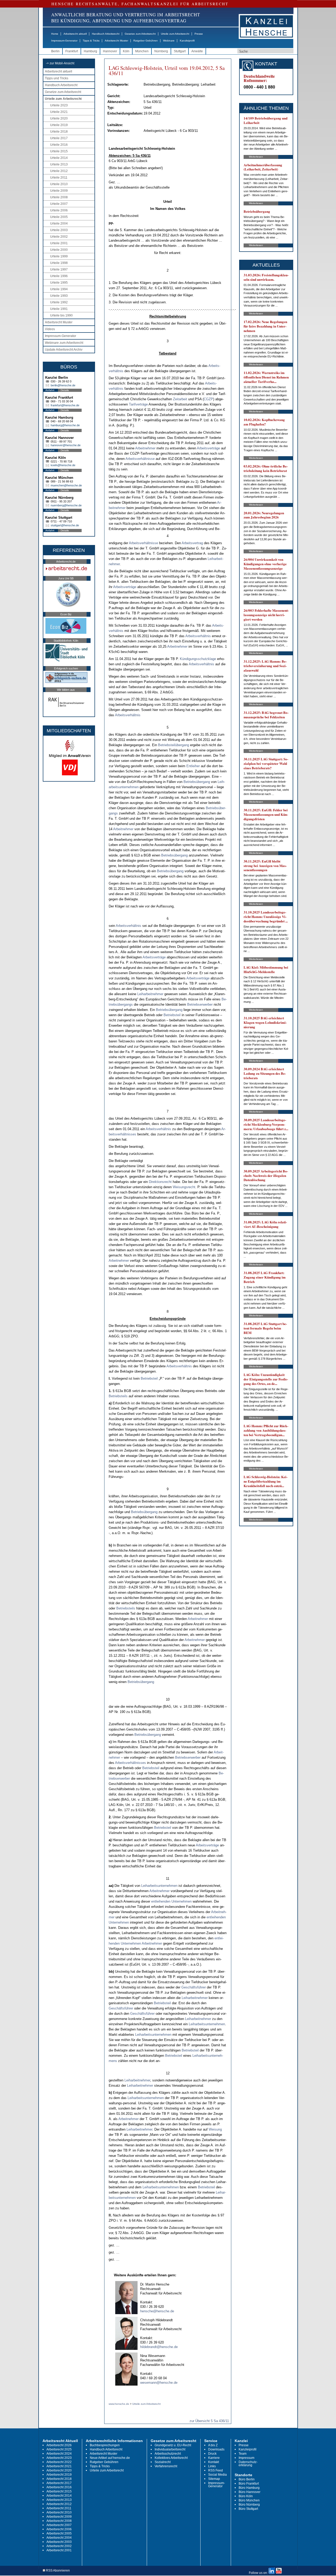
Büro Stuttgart (248, 2509)
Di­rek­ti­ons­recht (160, 1182)
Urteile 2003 (59, 230)
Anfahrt (50, 390)
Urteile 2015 (59, 151)
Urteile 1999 (59, 256)
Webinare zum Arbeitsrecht (64, 343)
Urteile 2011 (59, 178)
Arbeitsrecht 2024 (59, 2454)
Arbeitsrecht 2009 (59, 2517)
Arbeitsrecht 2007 (59, 2525)
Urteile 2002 (59, 237)
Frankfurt (72, 51)
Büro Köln (246, 2496)
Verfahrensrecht (166, 2466)
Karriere (214, 2458)
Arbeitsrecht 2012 (59, 2504)
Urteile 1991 (59, 309)
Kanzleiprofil (187, 41)
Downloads (216, 2449)
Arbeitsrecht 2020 (59, 2470)
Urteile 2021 (59, 112)
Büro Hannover (250, 2492)
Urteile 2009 (59, 191)
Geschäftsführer (194, 1987)
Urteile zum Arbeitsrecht (175, 34)
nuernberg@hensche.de (66, 505)
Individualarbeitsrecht (170, 2449)
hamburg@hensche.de (65, 425)
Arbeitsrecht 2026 (59, 2445)
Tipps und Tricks (57, 78)
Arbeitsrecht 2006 (59, 2529)
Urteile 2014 (59, 158)
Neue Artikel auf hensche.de (110, 2458)
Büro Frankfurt (249, 2484)
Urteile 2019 (59, 125)
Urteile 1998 (59, 263)
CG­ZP (208, 399)
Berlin (55, 51)
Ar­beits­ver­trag (192, 543)
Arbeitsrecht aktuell (75, 34)
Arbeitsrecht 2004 (59, 2538)
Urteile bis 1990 (61, 315)
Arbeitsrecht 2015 (59, 2491)
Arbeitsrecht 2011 (59, 2508)
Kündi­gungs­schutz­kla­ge (198, 659)
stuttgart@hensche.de (65, 525)
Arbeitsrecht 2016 (59, 2487)
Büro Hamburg (249, 2488)
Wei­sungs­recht (184, 1187)
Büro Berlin (247, 2479)
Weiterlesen (256, 157)
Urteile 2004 (59, 224)
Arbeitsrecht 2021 (59, 2466)
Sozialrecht (163, 2462)
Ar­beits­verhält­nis (198, 636)
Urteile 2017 (59, 138)
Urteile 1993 (59, 296)
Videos (50, 329)
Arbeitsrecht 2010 (59, 2512)
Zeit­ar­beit (180, 399)
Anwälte (197, 51)
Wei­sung (215, 2129)
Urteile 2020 (59, 118)
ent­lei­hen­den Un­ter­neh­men (171, 1901)
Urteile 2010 (59, 184)
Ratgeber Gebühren (146, 41)
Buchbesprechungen (105, 2445)
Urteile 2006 (59, 210)
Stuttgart (180, 51)
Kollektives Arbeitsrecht (171, 2458)
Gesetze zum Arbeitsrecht (140, 34)
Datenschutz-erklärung (248, 2464)
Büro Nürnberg (249, 2505)
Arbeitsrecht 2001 (59, 2550)
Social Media (217, 2475)
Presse (199, 34)
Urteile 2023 (59, 105)
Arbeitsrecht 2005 (59, 2533)
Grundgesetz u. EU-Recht (173, 2445)
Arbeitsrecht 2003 (59, 2542)
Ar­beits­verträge (208, 448)
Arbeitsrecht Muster (116, 41)
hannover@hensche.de (66, 445)
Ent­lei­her (193, 766)
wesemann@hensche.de (159, 2383)
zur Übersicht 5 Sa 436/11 (209, 2421)
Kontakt (214, 2462)
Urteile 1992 (59, 302)
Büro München (249, 2500)
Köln (126, 51)
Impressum (246, 2458)
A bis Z (213, 2445)
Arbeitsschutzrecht (168, 2454)
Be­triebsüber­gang (197, 782)
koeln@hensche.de (63, 465)
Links (212, 2466)
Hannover (110, 51)
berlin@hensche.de (63, 385)
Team (243, 2454)
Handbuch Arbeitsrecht (106, 34)
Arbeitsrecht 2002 (59, 2546)
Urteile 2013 (59, 164)
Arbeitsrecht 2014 (59, 2496)
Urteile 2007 (59, 204)
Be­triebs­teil (172, 1015)
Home (55, 34)
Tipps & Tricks (91, 41)
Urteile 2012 (59, 171)
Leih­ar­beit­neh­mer (150, 994)
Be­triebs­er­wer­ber (200, 1004)
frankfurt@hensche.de (65, 405)
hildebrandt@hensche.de (159, 2347)
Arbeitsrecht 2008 (59, 2521)
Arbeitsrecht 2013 (59, 2500)
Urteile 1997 (59, 269)
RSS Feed (216, 2470)
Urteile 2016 (59, 145)
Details (65, 390)
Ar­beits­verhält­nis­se (140, 459)
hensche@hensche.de (157, 2311)
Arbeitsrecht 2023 (59, 2458)
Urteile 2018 (59, 132)
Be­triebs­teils (118, 1396)
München (142, 51)
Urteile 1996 (59, 276)
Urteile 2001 (59, 243)
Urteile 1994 (59, 289)
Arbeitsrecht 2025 (59, 2449)
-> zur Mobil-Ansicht (60, 63)
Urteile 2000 (59, 250)
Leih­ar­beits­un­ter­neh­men (159, 1886)
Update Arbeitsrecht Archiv (64, 350)
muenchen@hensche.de (66, 485)
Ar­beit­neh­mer (145, 448)
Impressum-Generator (64, 41)
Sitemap (214, 2479)
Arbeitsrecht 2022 (59, 2462)
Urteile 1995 (59, 283)
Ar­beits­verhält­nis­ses (130, 1763)
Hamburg (90, 51)
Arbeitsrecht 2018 (59, 2479)
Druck (212, 2454)
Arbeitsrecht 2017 (59, 2483)
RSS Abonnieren (57, 2571)
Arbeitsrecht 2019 (59, 2475)
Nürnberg (161, 51)
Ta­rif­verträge (138, 404)
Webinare (169, 41)
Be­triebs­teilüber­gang (174, 745)
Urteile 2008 (59, 197)
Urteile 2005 (59, 217)
